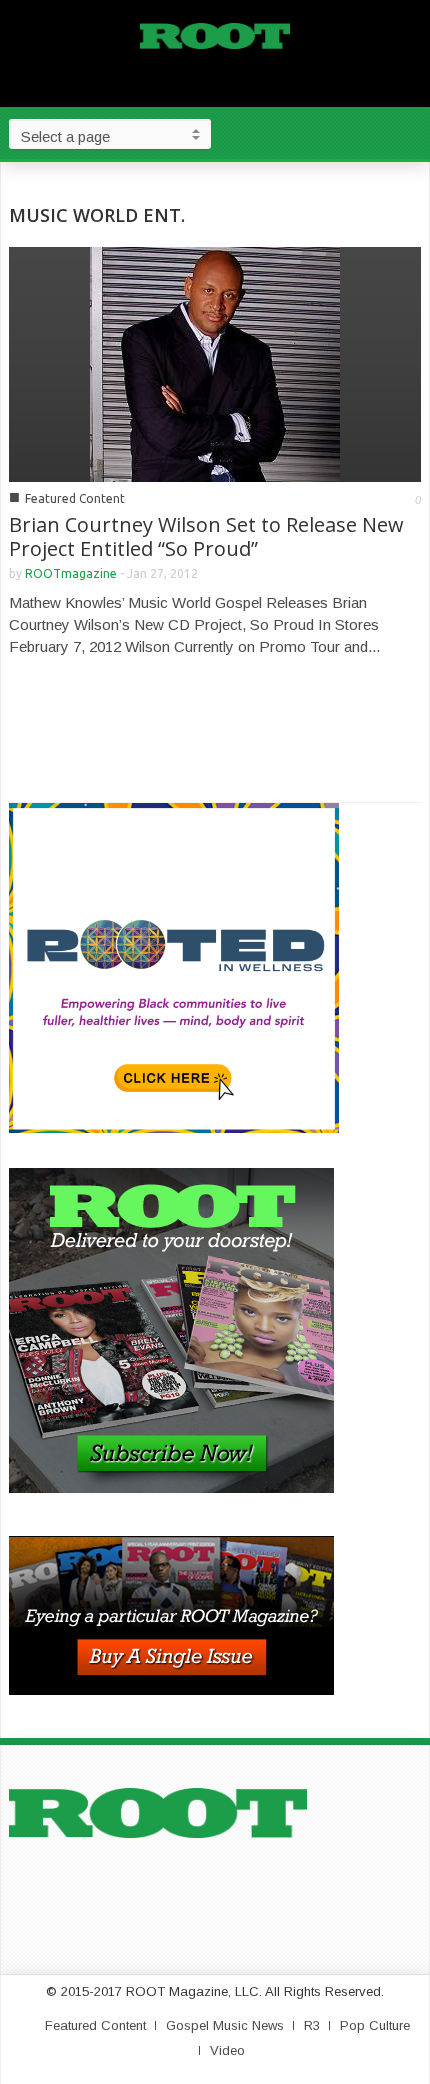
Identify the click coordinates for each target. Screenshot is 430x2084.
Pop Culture (375, 2025)
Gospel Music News (225, 2025)
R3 (312, 2025)
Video (227, 2050)
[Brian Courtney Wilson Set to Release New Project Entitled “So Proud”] (215, 362)
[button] (410, 133)
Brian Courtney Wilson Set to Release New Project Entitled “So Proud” (206, 536)
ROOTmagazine (71, 573)
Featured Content (75, 498)
